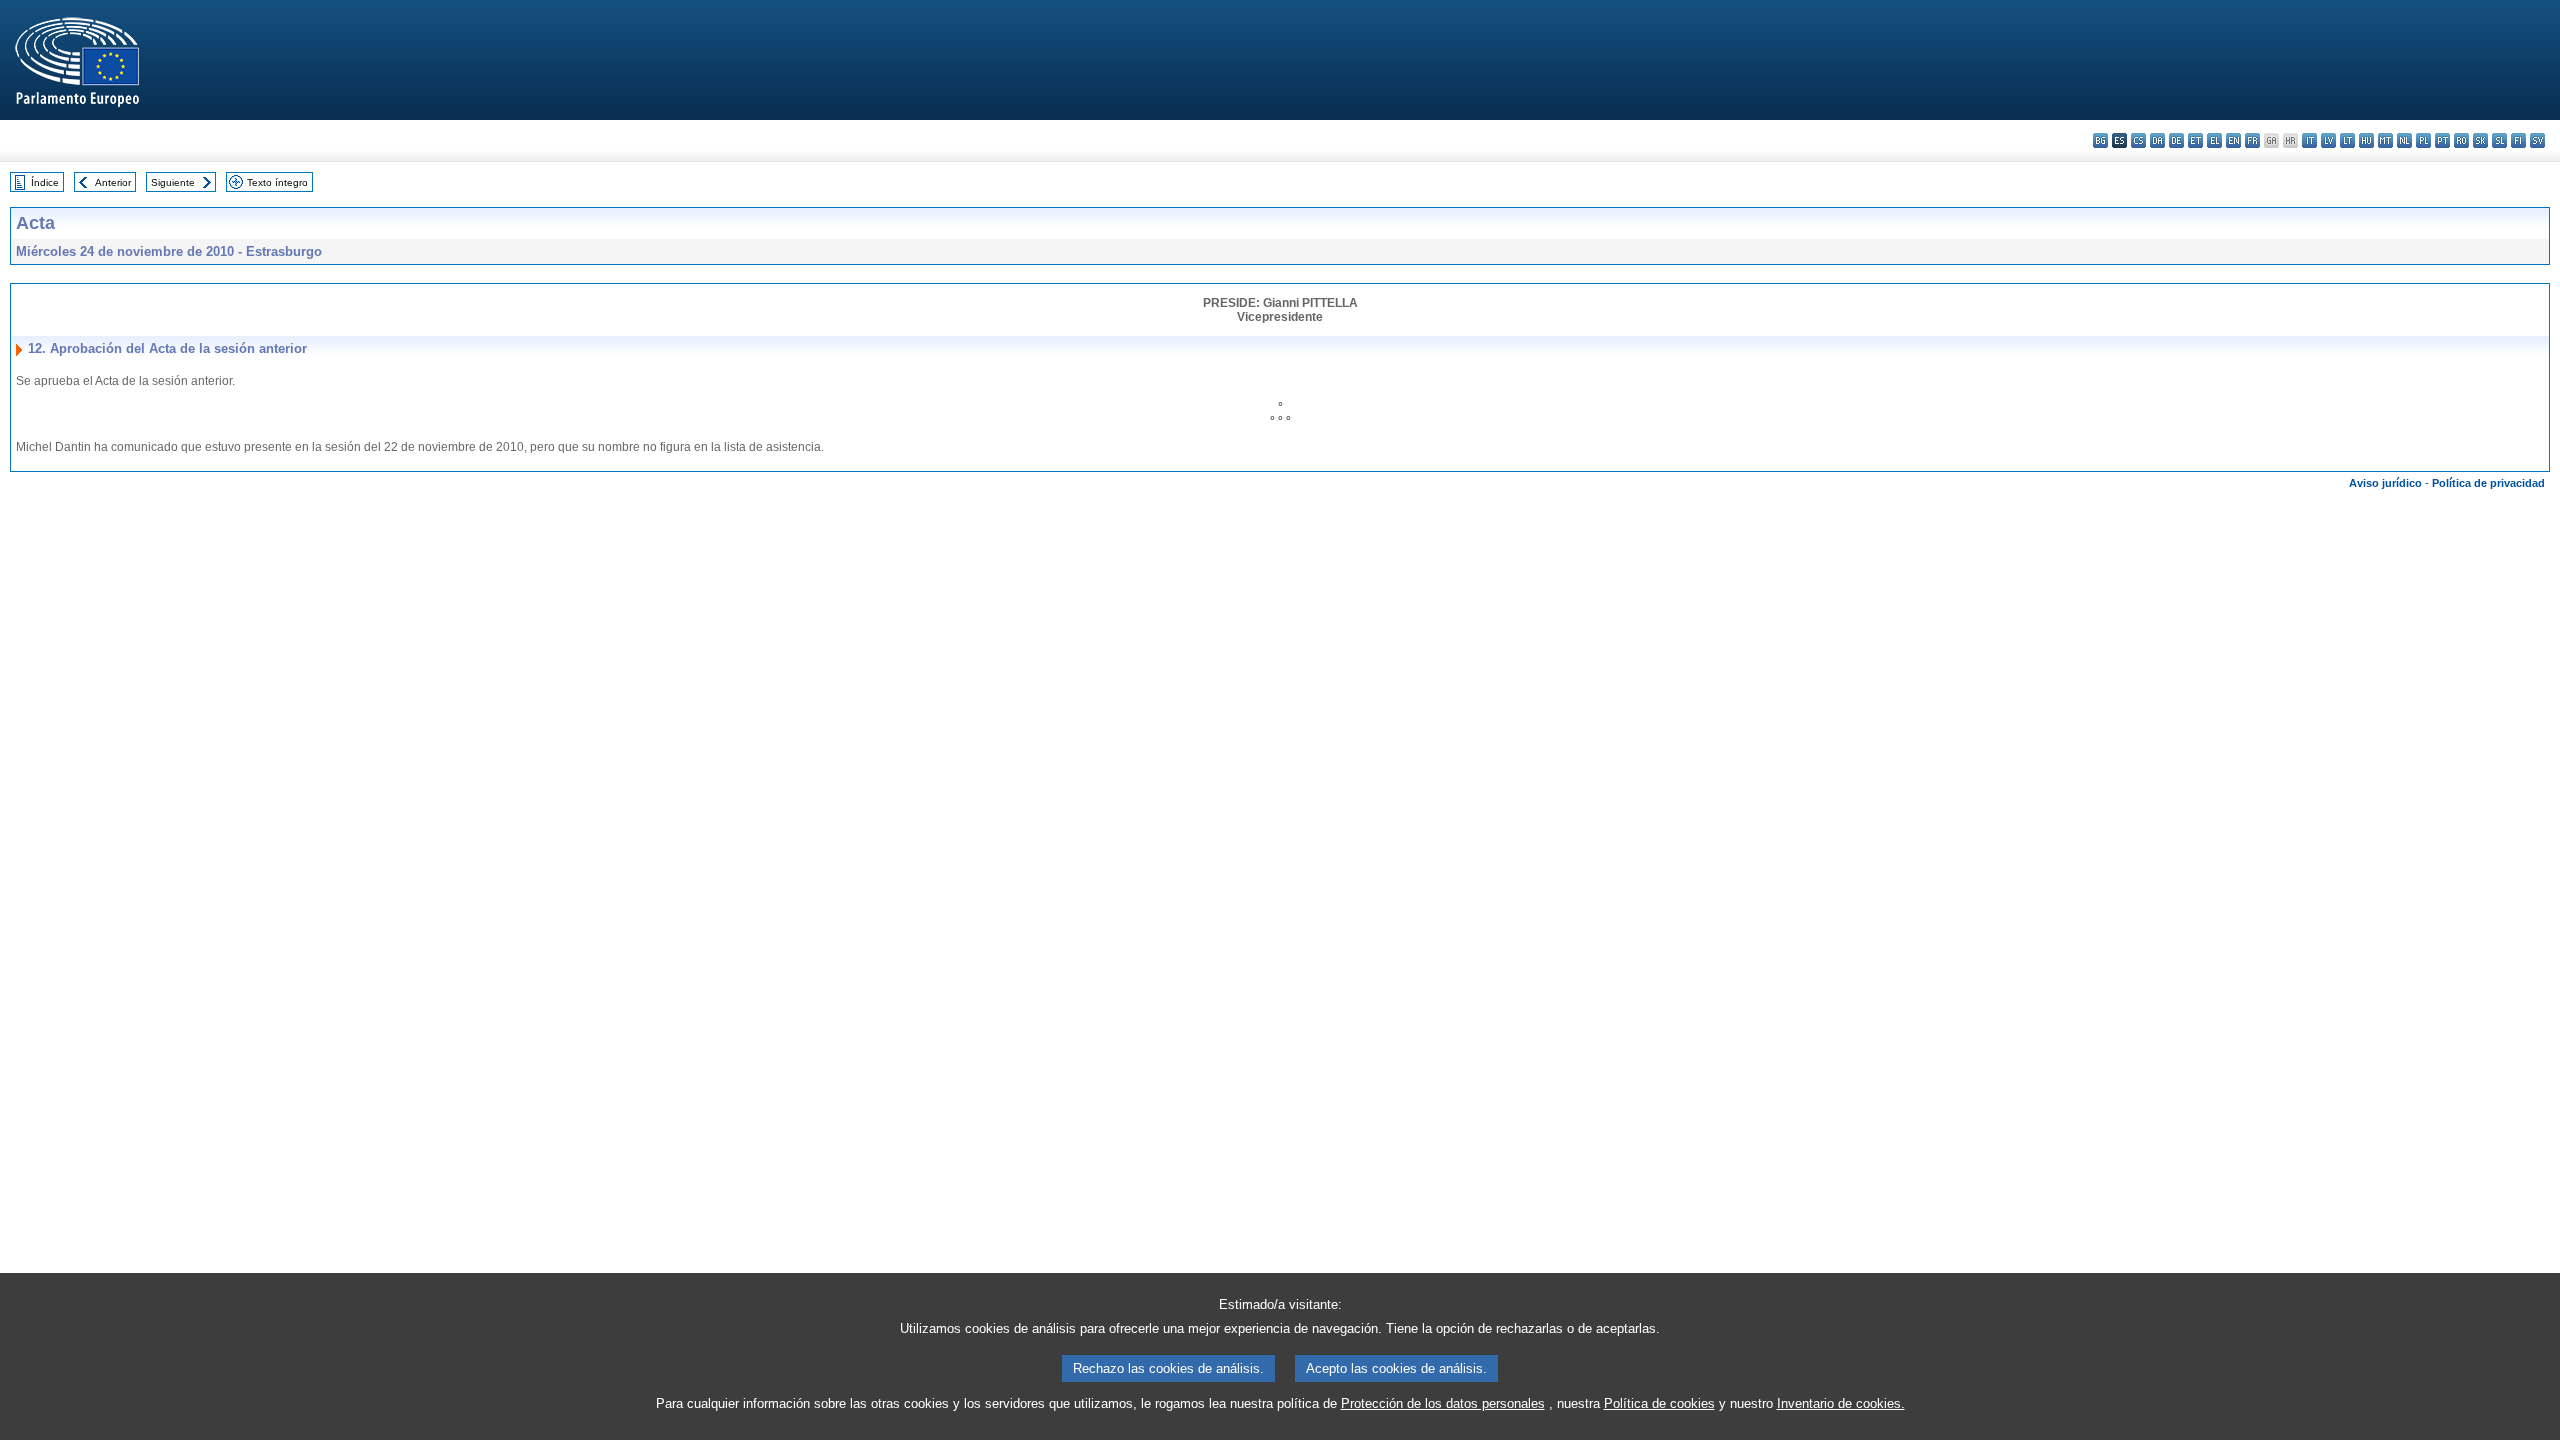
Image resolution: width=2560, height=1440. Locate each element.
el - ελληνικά (2214, 140)
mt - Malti (2385, 140)
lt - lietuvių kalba (2347, 140)
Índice (45, 182)
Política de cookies (1659, 1403)
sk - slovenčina (2480, 140)
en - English (2233, 140)
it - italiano (2309, 140)
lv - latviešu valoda (2328, 140)
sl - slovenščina (2499, 140)
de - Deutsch (2176, 140)
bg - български (2100, 140)
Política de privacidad (2488, 483)
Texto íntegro (277, 182)
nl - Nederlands (2404, 140)
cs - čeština (2138, 140)
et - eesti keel (2195, 140)
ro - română (2461, 140)
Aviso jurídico (2385, 483)
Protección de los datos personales (1443, 1403)
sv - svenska (2537, 140)
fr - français (2252, 140)
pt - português (2442, 140)
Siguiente (173, 182)
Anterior (113, 182)
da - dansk (2157, 140)
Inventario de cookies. (1841, 1403)
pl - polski (2423, 140)
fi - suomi (2518, 140)
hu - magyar (2366, 140)
